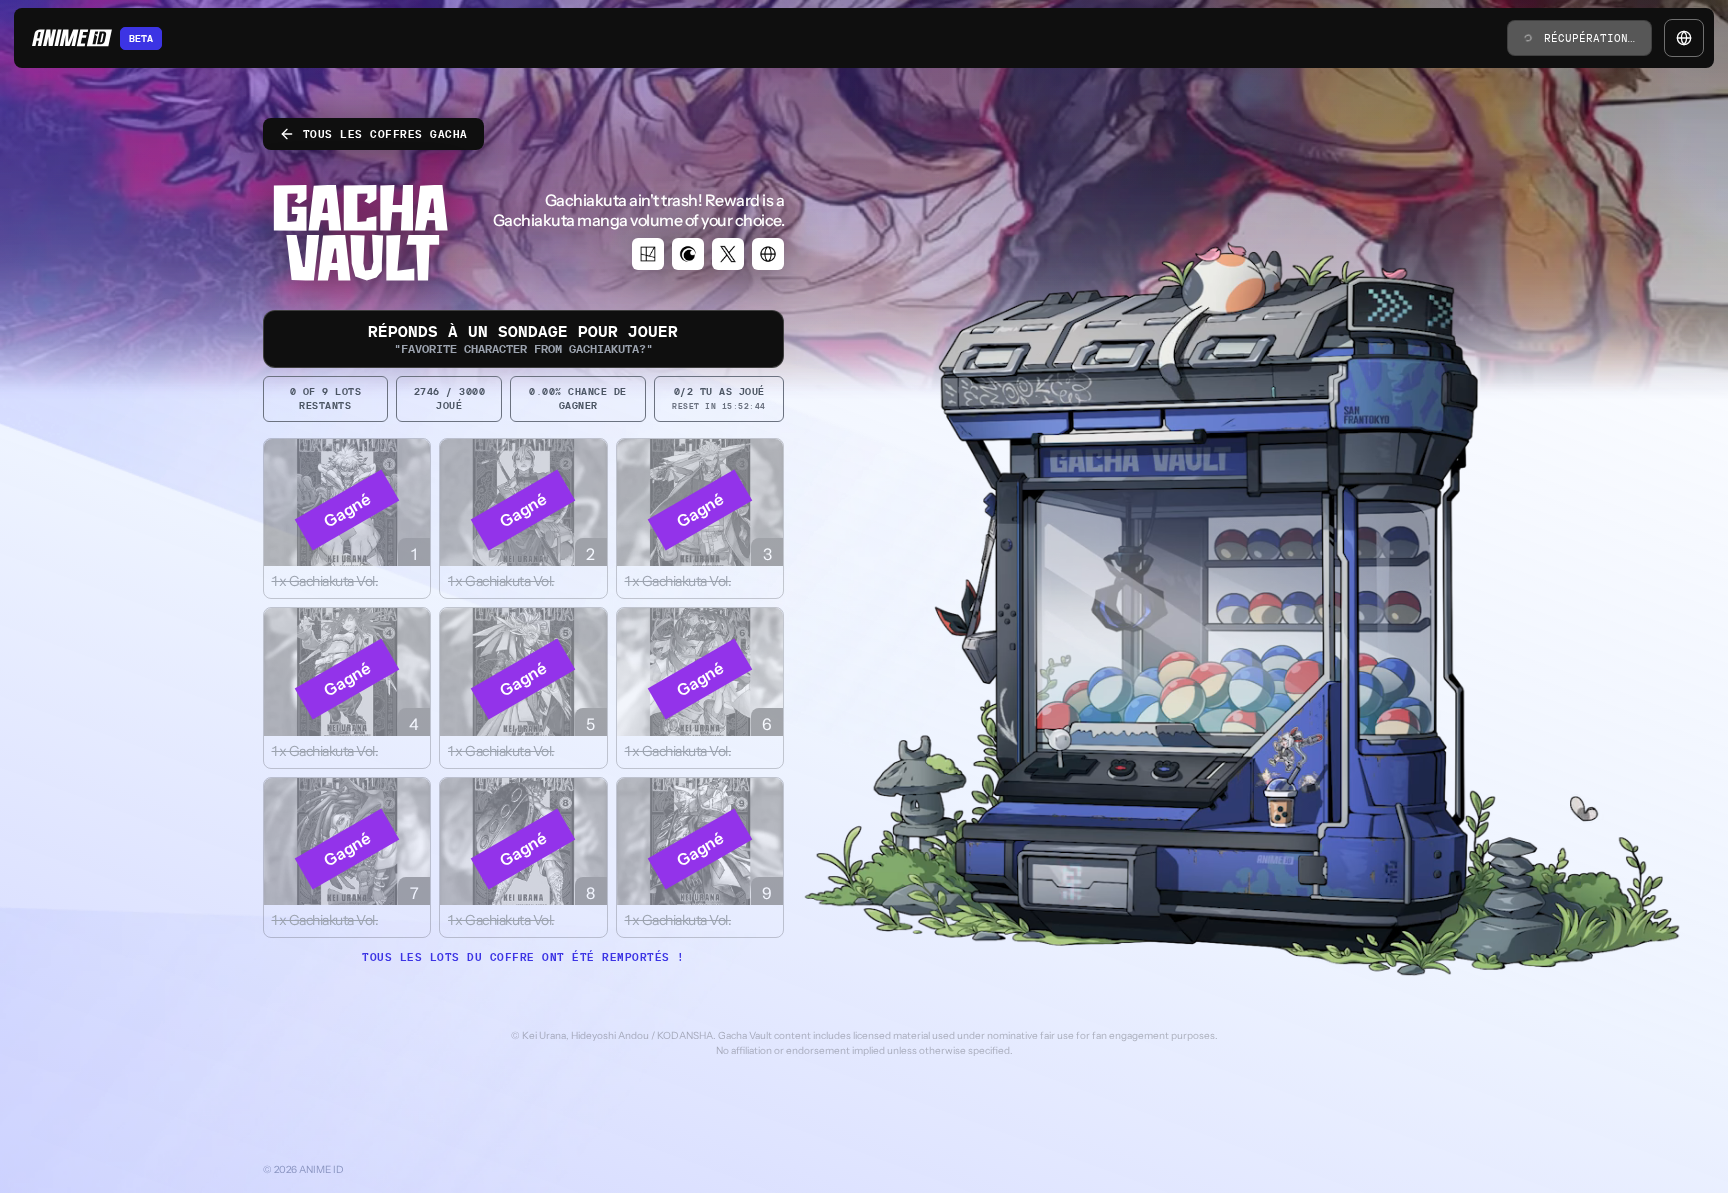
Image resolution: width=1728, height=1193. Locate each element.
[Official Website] (768, 254)
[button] (347, 518)
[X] (728, 254)
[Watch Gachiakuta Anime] (688, 254)
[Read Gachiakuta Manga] (648, 254)
